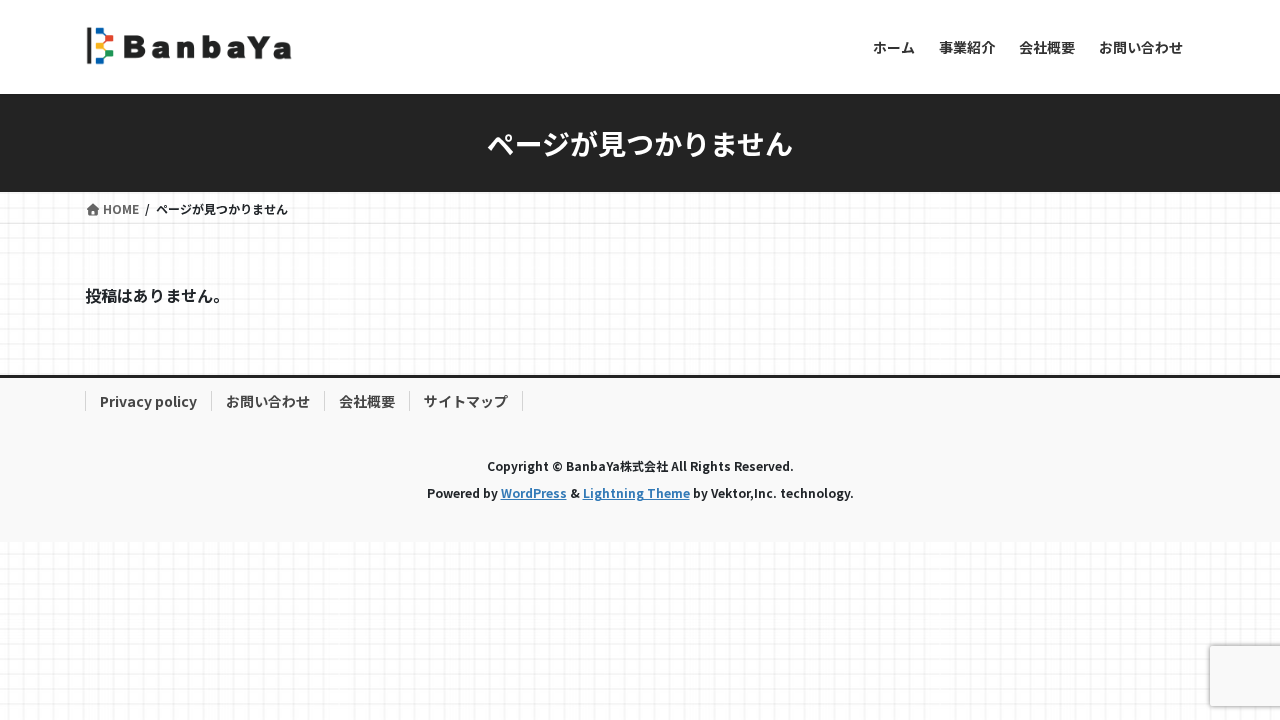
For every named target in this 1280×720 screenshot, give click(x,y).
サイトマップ (466, 401)
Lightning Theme (636, 492)
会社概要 (367, 401)
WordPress (534, 492)
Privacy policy (148, 401)
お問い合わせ (268, 401)
